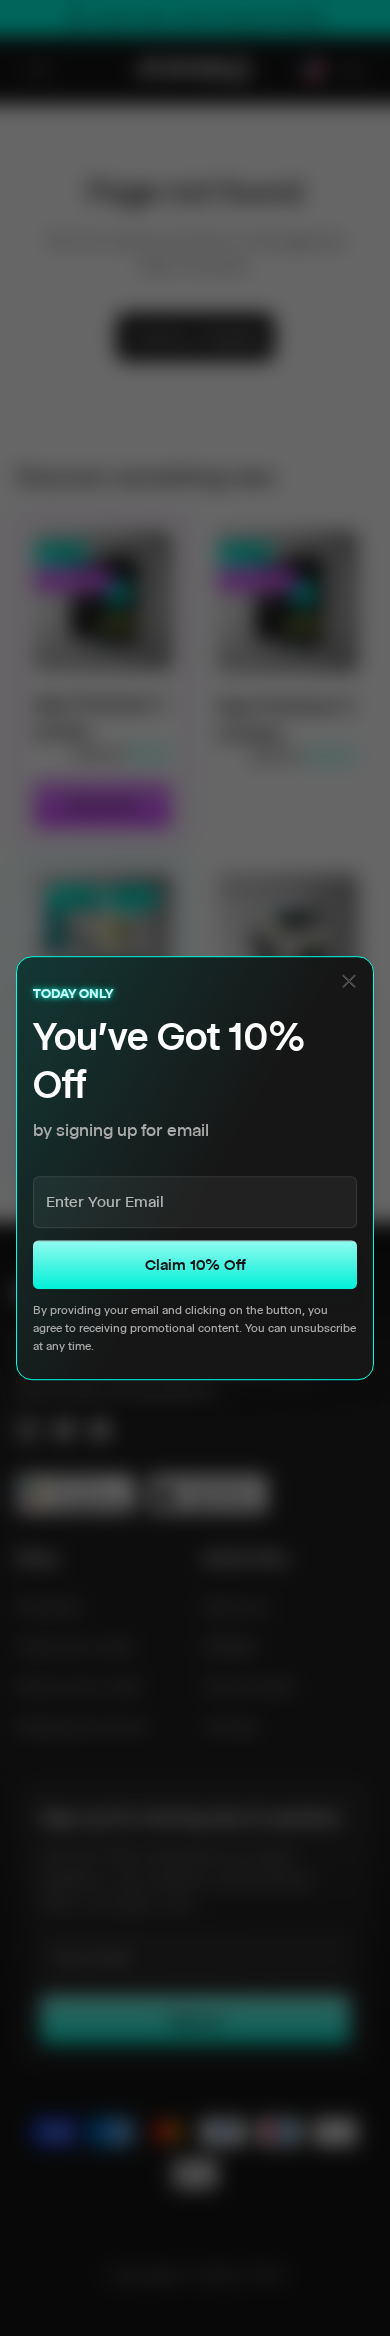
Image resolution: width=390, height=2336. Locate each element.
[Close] (349, 981)
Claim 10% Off (195, 1264)
